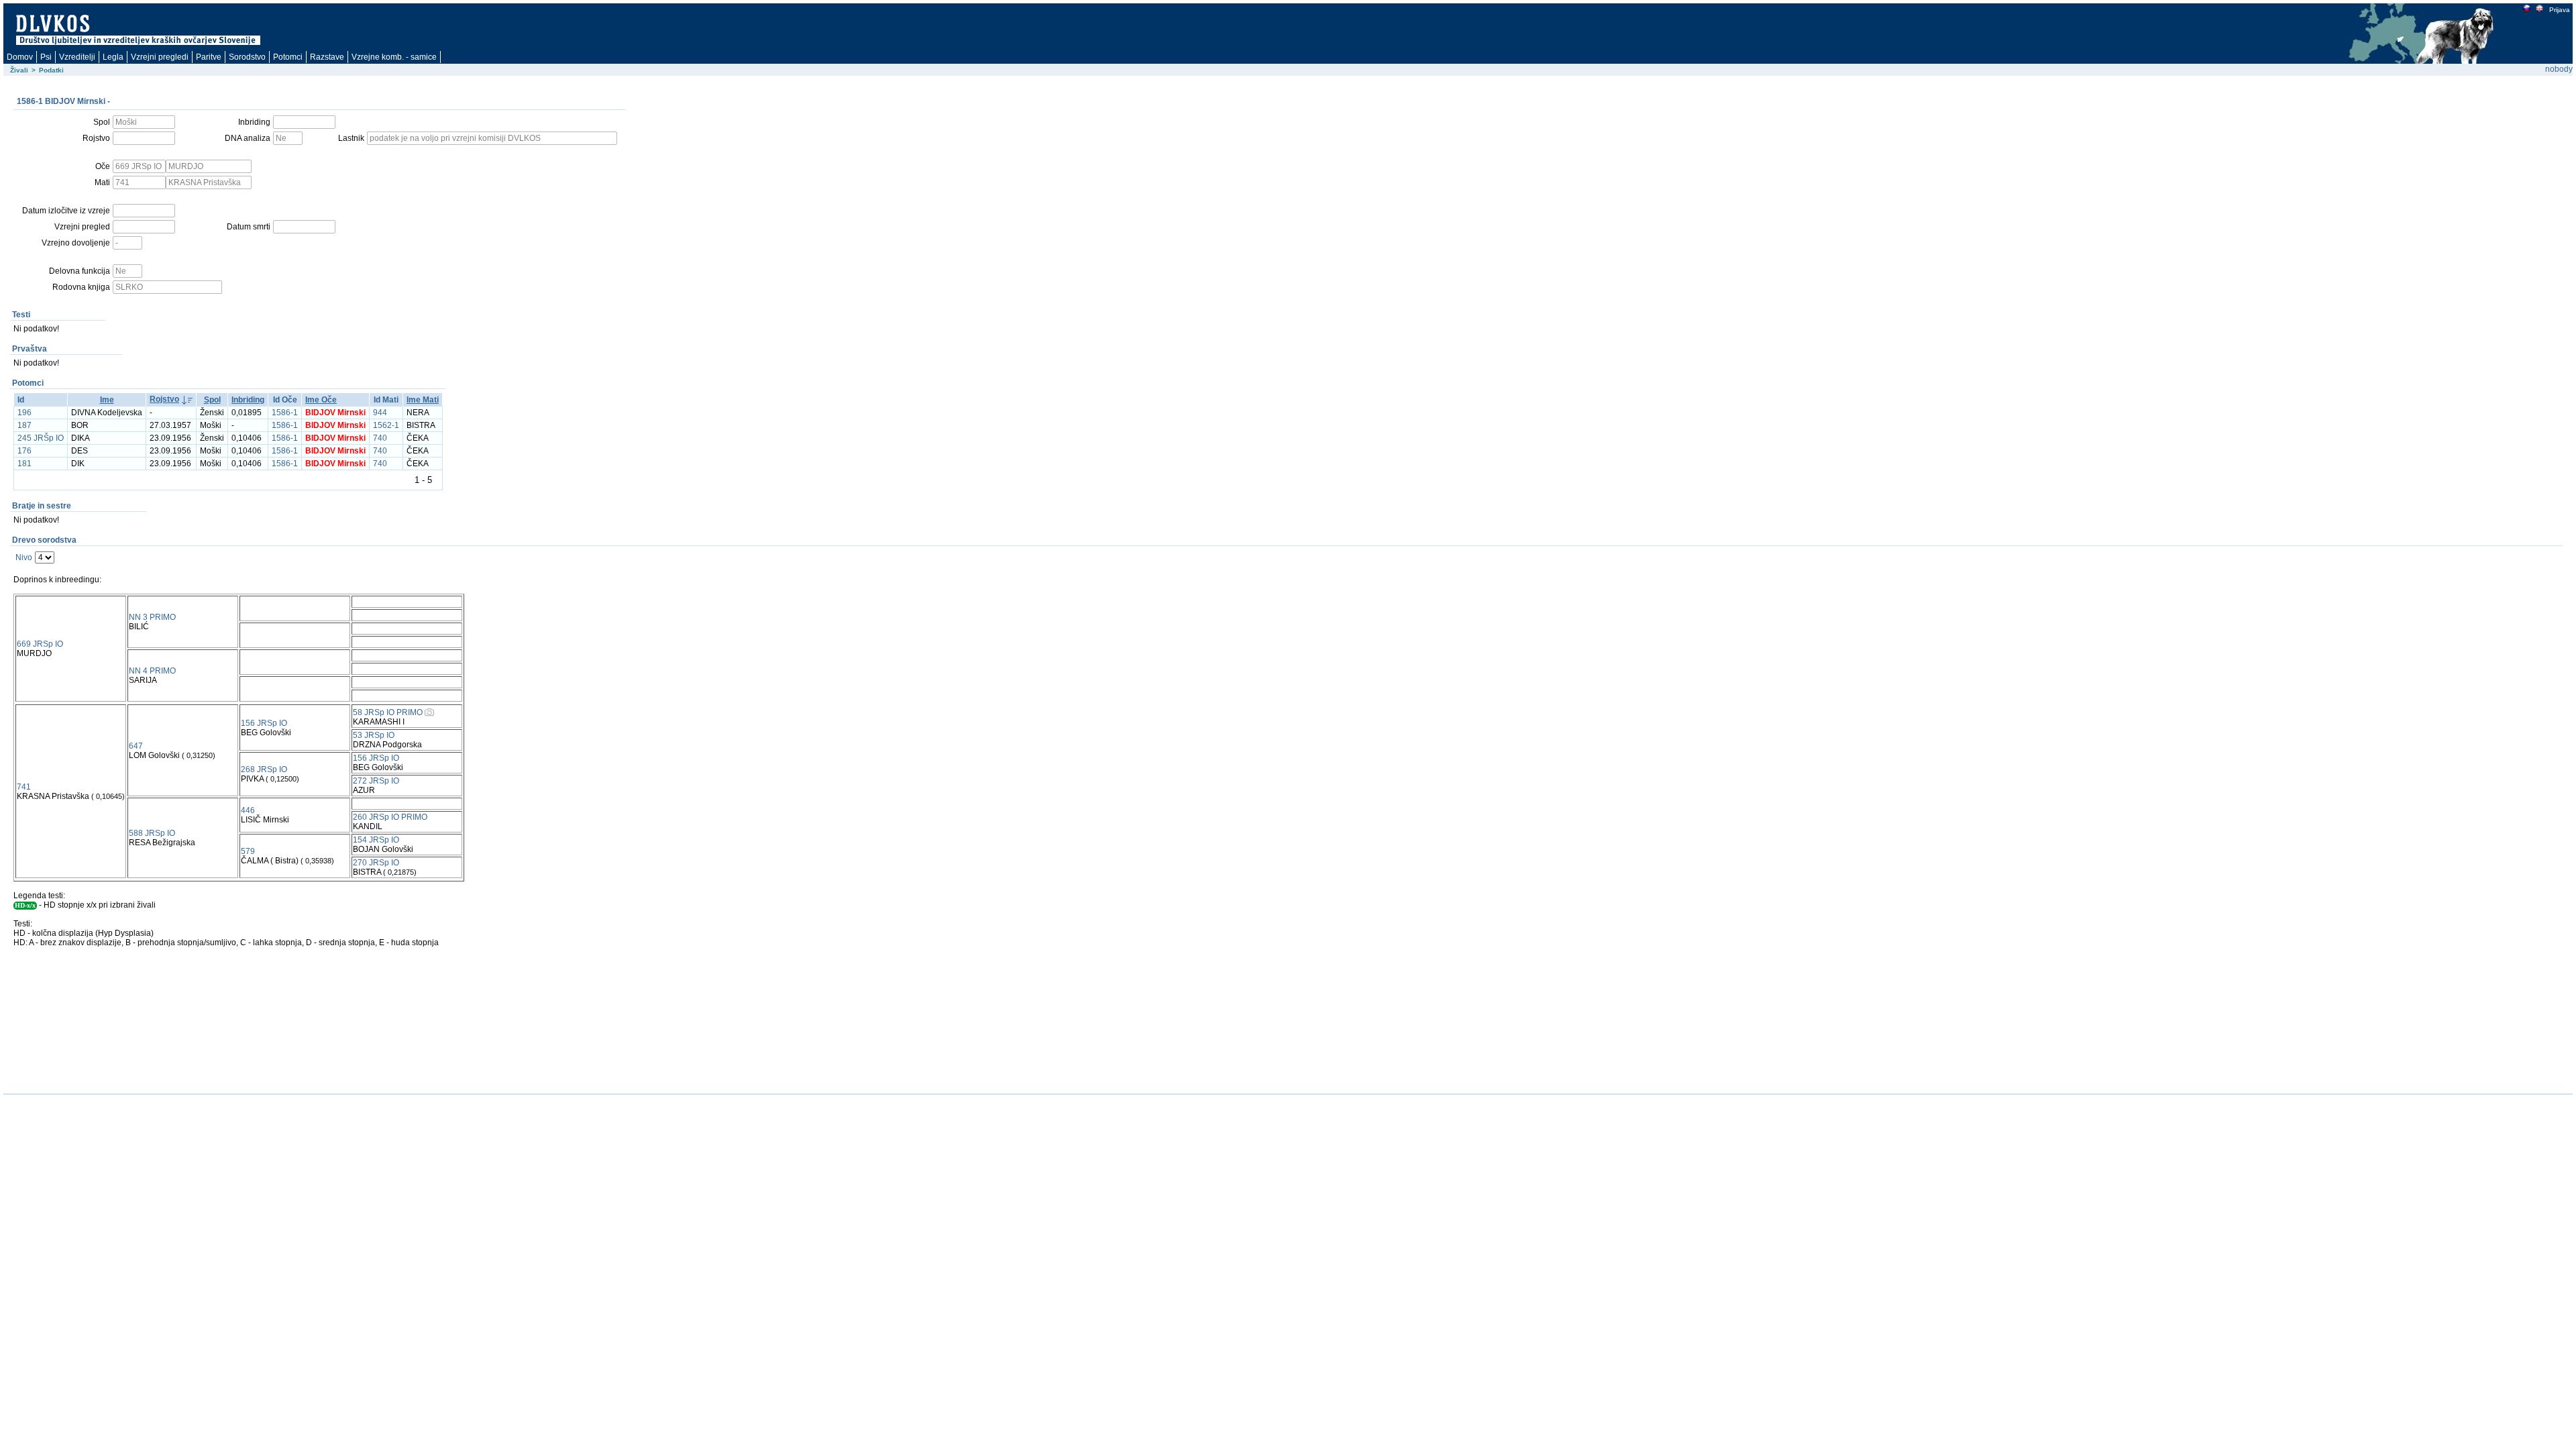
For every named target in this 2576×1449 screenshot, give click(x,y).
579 (248, 851)
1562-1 (386, 425)
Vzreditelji (77, 57)
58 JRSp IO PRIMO (388, 712)
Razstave (327, 57)
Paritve (209, 57)
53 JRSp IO (374, 735)
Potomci (288, 57)
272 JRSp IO (376, 781)
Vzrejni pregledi (160, 57)
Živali (19, 70)
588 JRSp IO (152, 833)
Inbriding (248, 400)
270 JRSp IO (376, 863)
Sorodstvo (247, 57)
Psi (46, 57)
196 (24, 413)
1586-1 (285, 413)
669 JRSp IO (40, 644)
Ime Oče (321, 400)
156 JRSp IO (264, 723)
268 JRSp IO (264, 769)
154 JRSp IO (376, 840)
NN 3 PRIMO (152, 617)
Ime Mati (423, 400)
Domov (20, 57)
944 (380, 413)
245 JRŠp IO (41, 438)
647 (136, 746)
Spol (212, 400)
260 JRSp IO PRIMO (390, 817)
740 (380, 438)
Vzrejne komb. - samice (394, 57)
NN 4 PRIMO (152, 671)
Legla (113, 57)
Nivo (24, 557)
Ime (107, 400)
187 (24, 425)
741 (24, 787)
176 (24, 451)
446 (248, 810)
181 (24, 464)
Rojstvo (164, 399)
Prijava (2560, 10)
